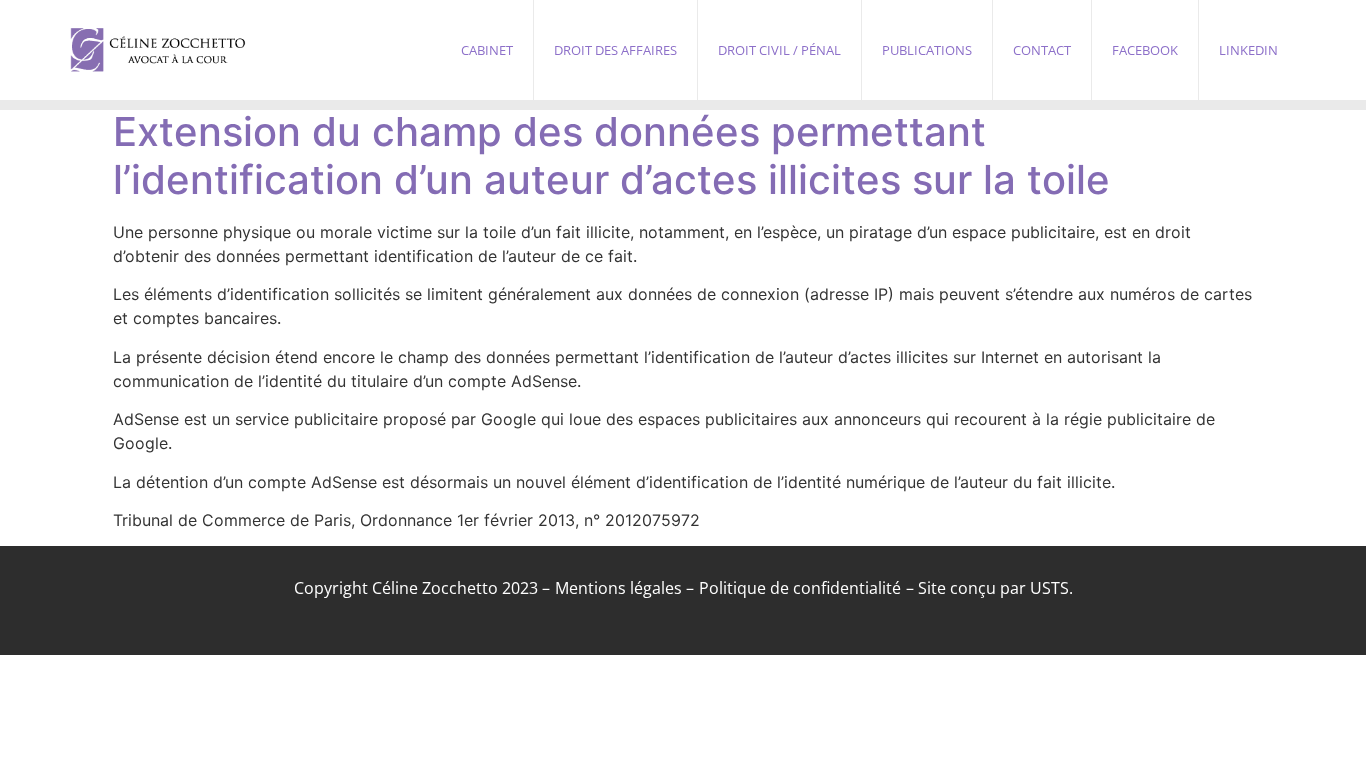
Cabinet (487, 50)
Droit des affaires (615, 50)
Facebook (1145, 50)
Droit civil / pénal (779, 50)
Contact (1042, 50)
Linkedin (1248, 50)
